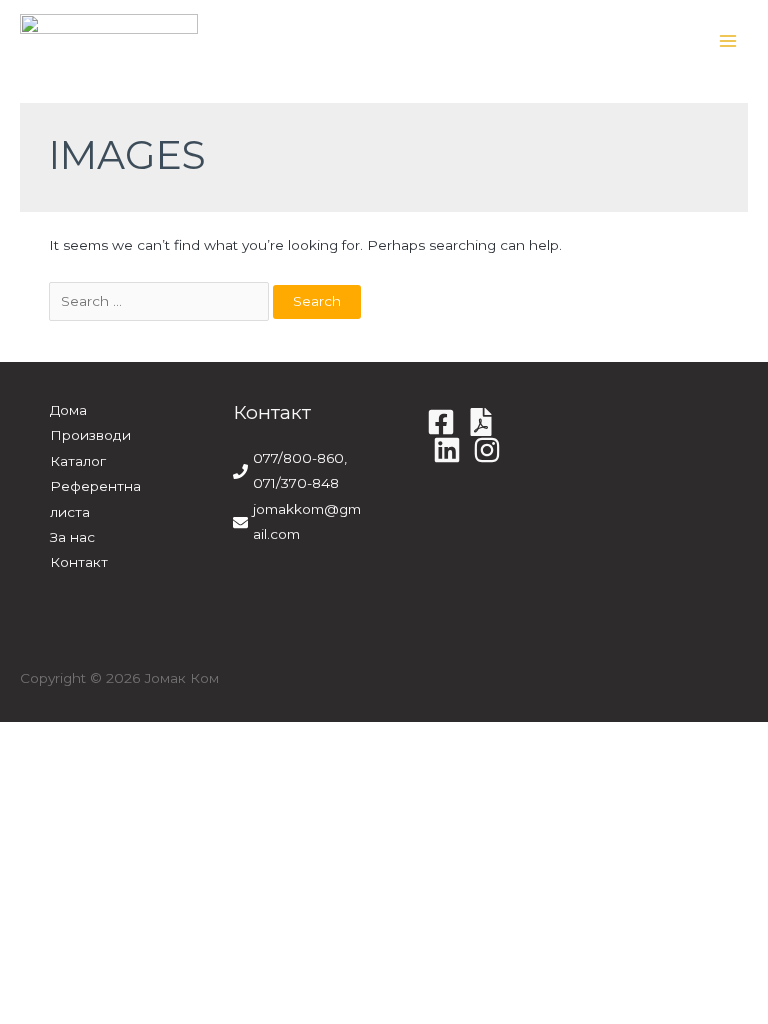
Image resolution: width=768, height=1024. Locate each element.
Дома (68, 410)
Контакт (79, 562)
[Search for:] (161, 301)
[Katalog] (481, 422)
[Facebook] (441, 422)
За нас (72, 537)
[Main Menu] (728, 41)
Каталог (78, 461)
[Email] (487, 450)
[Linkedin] (447, 450)
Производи (90, 435)
